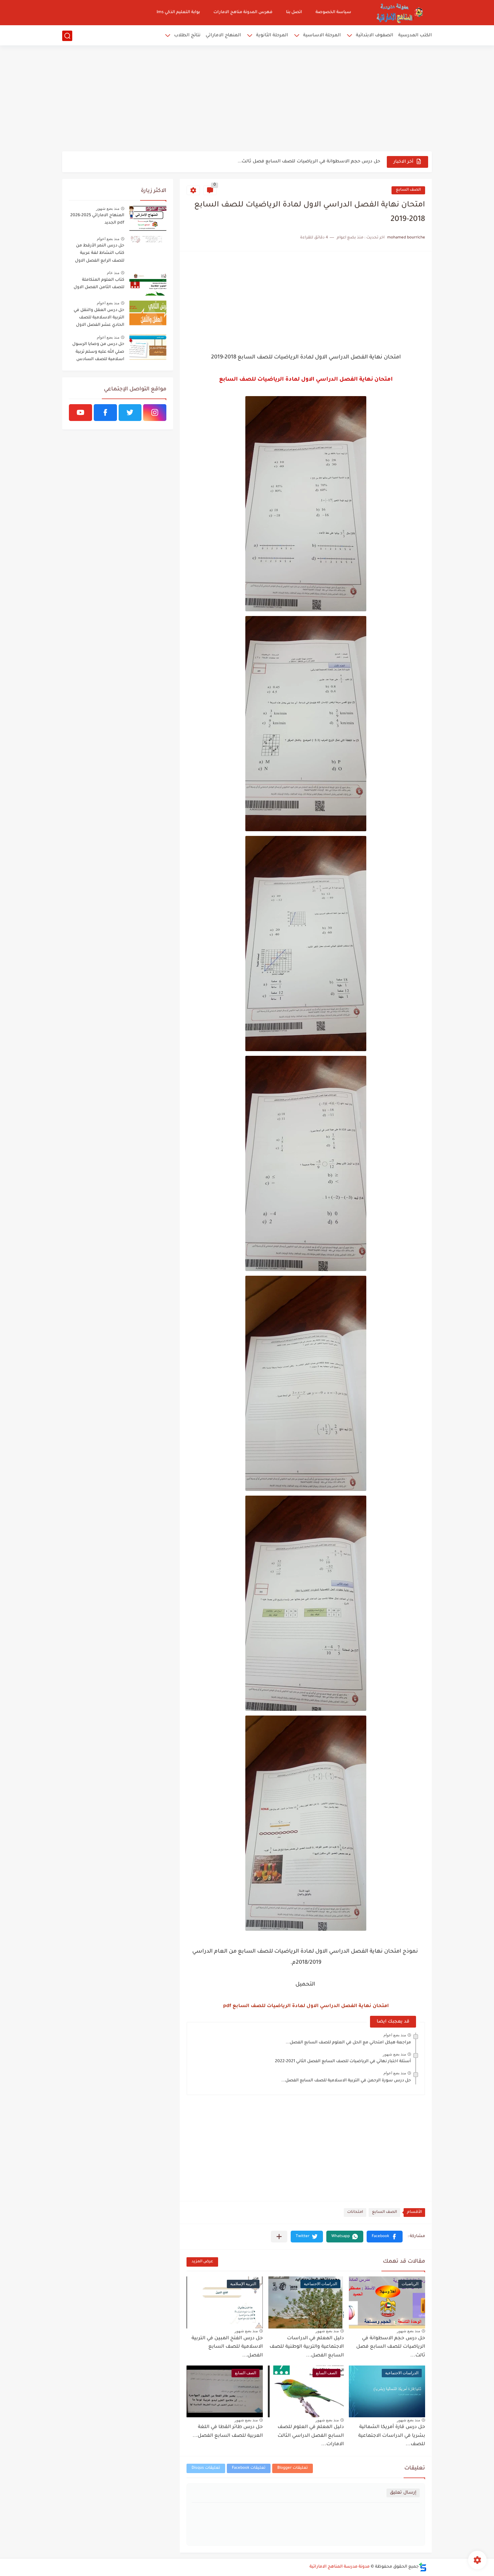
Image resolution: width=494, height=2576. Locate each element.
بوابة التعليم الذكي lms (178, 12)
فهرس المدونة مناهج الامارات (243, 12)
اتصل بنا (294, 12)
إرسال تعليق (403, 2493)
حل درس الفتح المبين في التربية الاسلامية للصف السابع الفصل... (227, 2347)
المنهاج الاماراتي (223, 35)
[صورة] (148, 218)
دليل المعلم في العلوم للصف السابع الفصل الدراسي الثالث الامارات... (311, 2436)
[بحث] (67, 36)
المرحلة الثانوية (272, 35)
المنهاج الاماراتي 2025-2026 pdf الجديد (97, 219)
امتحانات (355, 2212)
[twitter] (130, 413)
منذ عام (113, 273)
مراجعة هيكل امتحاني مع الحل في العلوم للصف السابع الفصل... (348, 2043)
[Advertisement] (247, 99)
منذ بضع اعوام (395, 2035)
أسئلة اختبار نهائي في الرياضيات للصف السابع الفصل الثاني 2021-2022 (343, 2062)
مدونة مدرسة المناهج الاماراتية (340, 2567)
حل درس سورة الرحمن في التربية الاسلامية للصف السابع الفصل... (346, 2081)
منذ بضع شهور (394, 2054)
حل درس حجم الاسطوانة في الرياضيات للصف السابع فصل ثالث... (309, 162)
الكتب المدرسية (415, 35)
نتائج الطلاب (187, 35)
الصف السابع (408, 190)
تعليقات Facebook (249, 2468)
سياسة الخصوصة (333, 12)
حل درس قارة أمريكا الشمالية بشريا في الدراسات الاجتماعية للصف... (392, 2436)
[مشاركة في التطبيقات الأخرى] (279, 2237)
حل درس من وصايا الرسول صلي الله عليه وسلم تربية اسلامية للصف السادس (98, 352)
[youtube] (80, 413)
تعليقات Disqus (206, 2468)
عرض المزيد (202, 2262)
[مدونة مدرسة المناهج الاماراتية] (398, 13)
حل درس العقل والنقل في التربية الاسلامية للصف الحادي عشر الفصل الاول (99, 318)
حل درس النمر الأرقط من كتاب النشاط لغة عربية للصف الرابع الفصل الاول (100, 253)
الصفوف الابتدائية (375, 35)
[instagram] (155, 413)
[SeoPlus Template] (423, 2567)
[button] (385, 2237)
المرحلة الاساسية (322, 35)
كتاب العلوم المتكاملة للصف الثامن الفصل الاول (99, 284)
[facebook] (105, 413)
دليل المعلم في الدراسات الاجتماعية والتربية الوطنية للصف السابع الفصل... (307, 2347)
